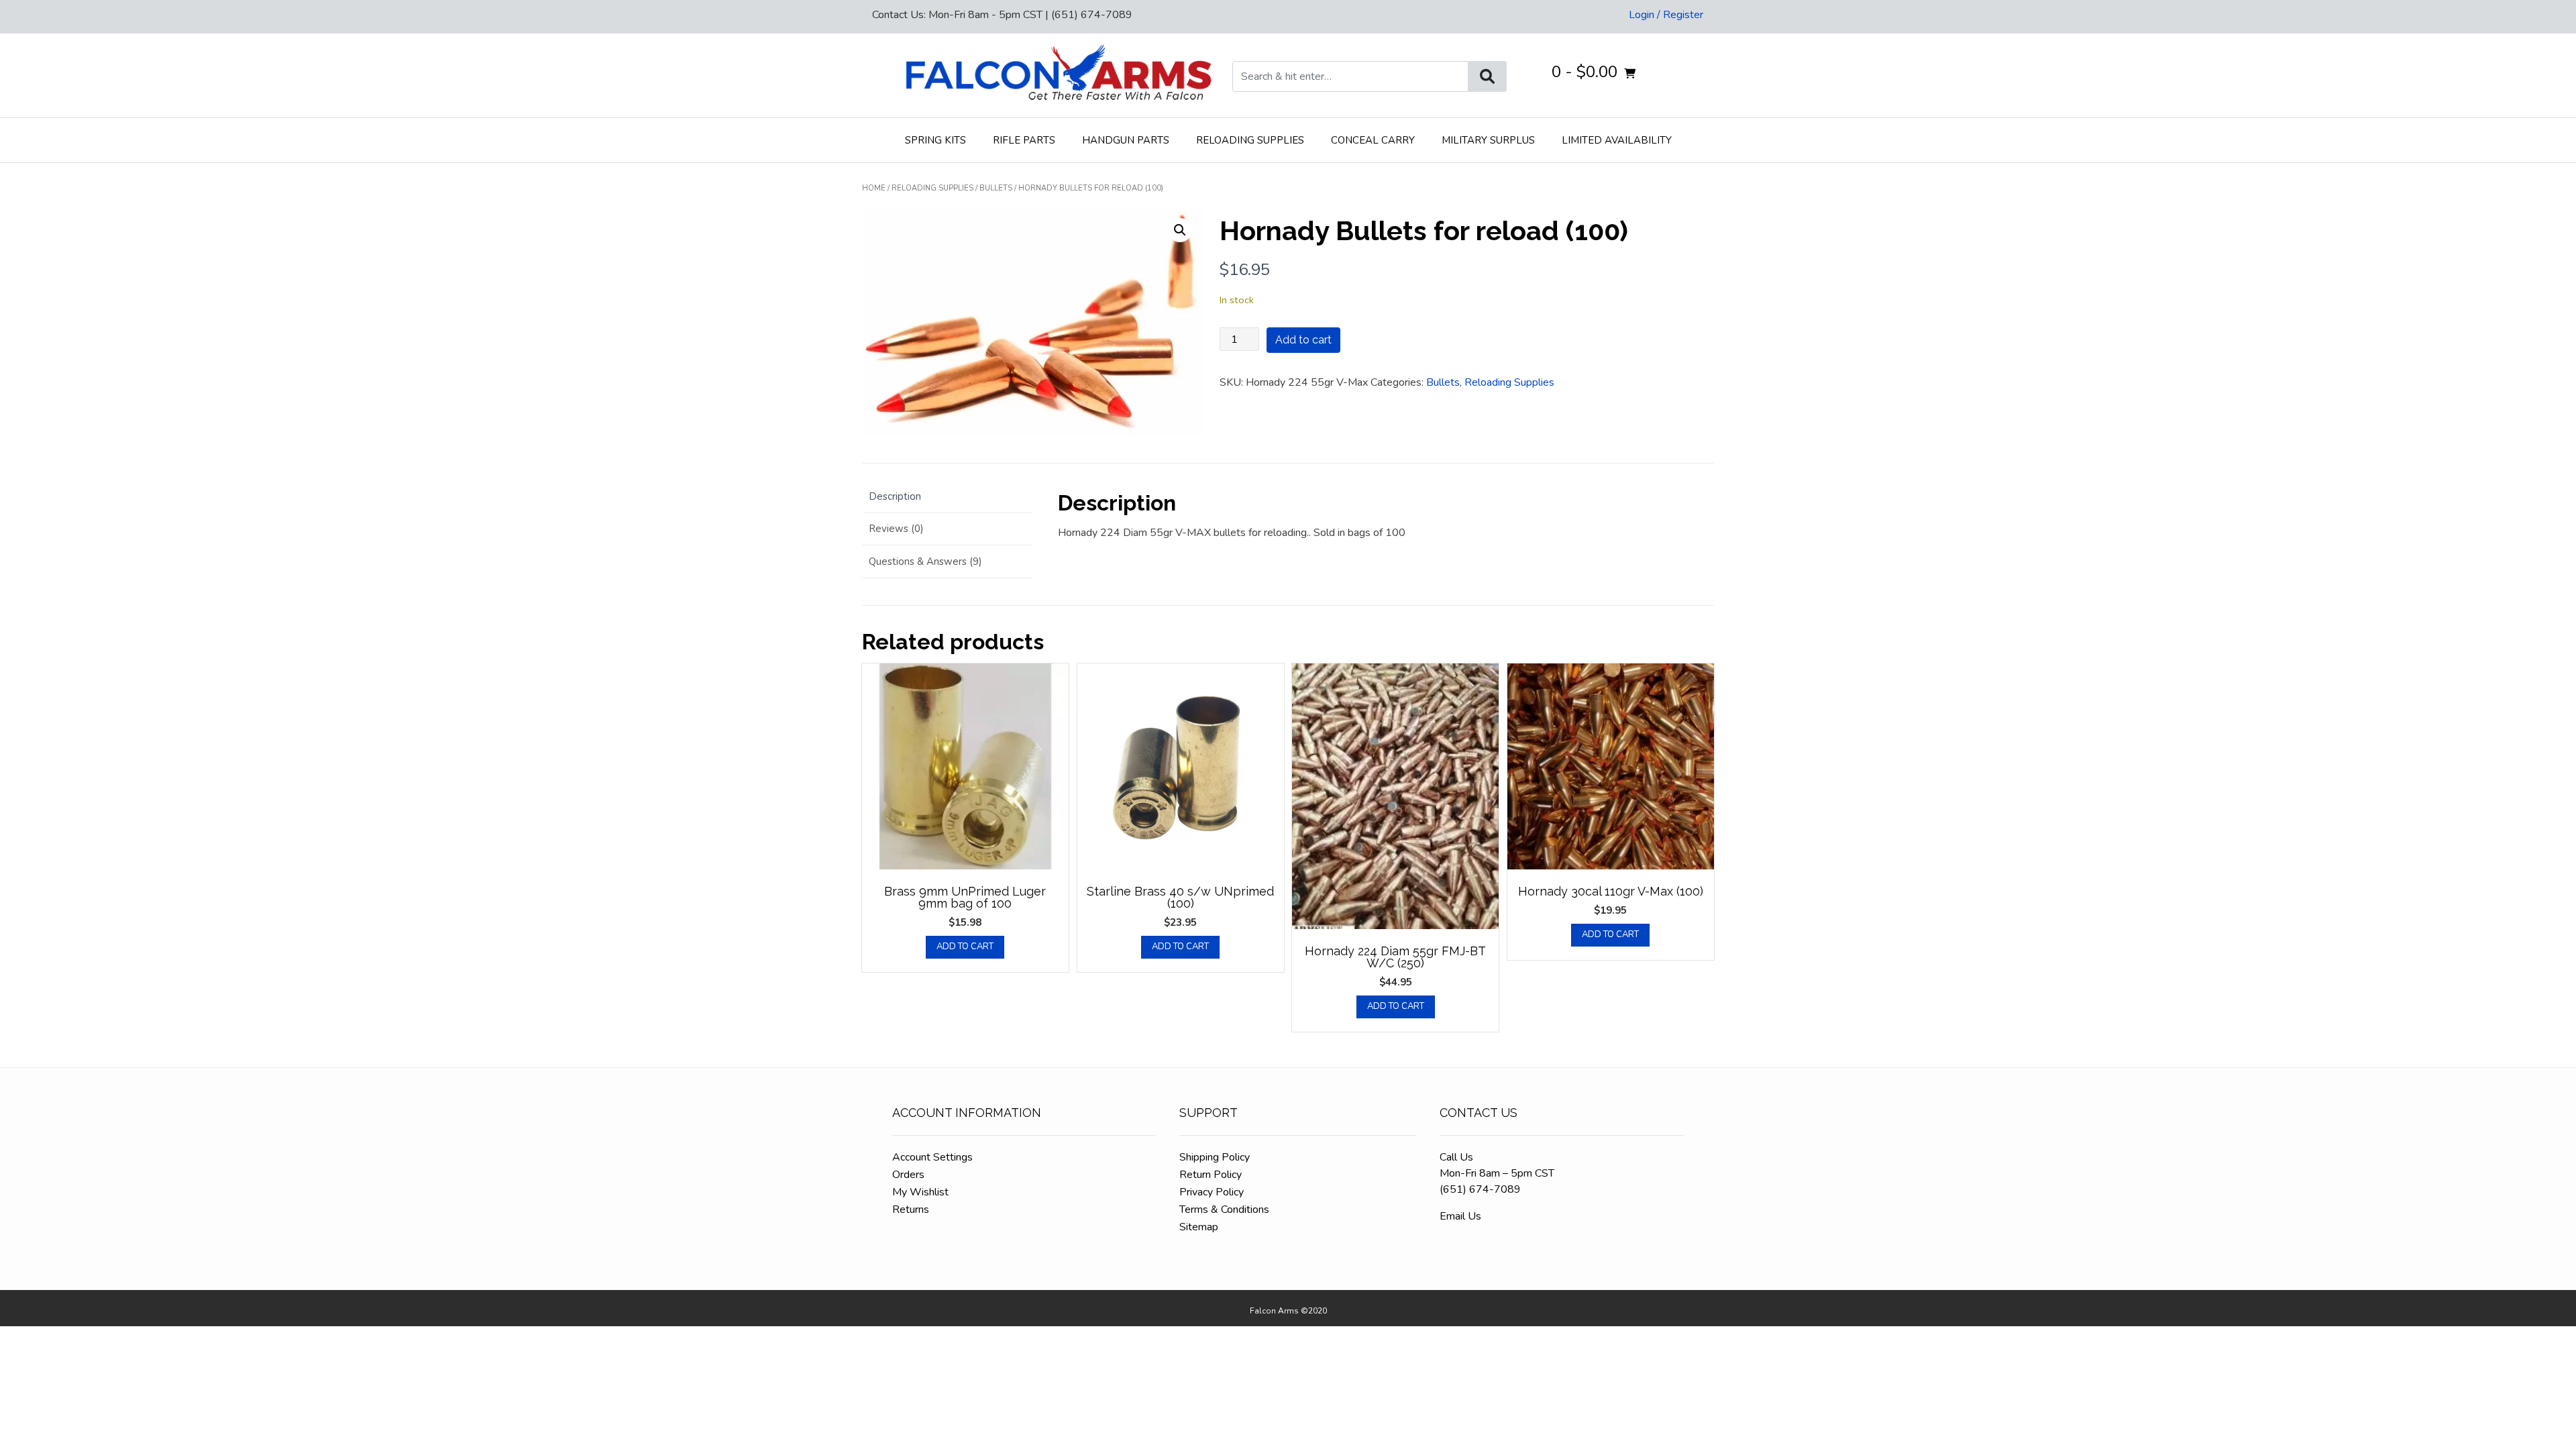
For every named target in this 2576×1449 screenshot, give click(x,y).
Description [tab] (895, 496)
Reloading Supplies (1250, 140)
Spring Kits (935, 140)
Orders (908, 1175)
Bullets (996, 188)
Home (874, 188)
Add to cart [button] (965, 947)
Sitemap (1199, 1227)
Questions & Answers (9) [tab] (925, 561)
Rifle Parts (1024, 140)
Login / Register (1666, 15)
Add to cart (1303, 340)
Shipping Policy (1215, 1157)
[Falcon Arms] (1057, 75)
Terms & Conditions (1224, 1210)
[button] (1180, 230)
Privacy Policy (1212, 1192)
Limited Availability (1617, 140)
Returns (911, 1210)
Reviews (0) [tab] (896, 529)
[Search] (1487, 76)
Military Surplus (1488, 140)
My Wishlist (920, 1192)
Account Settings (932, 1157)
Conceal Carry (1373, 140)
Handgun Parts (1126, 140)
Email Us (1460, 1216)
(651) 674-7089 (1480, 1189)
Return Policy (1211, 1175)
